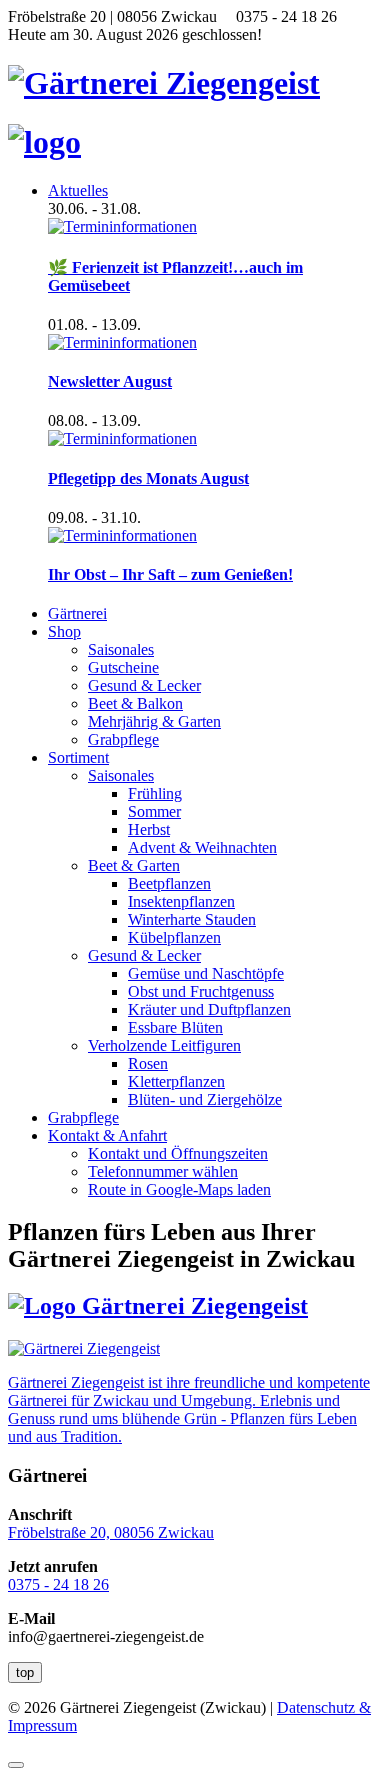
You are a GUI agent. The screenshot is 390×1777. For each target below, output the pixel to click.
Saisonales (121, 649)
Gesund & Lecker (144, 685)
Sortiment (78, 757)
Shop (64, 631)
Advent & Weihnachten (202, 847)
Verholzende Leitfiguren (164, 1045)
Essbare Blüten (175, 1027)
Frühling (155, 793)
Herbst (149, 829)
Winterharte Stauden (192, 919)
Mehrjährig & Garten (154, 721)
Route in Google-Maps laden (179, 1189)
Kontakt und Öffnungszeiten (178, 1153)
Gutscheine (123, 667)
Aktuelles (78, 190)
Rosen (148, 1063)
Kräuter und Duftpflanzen (209, 1009)
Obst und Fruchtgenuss (201, 991)
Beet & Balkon (135, 703)
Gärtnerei (77, 613)
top (25, 1672)
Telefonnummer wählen (163, 1171)
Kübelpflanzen (174, 937)
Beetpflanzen (169, 883)
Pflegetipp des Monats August (148, 478)
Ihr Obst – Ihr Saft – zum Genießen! (170, 574)
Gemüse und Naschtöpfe (206, 973)
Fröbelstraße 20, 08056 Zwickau (111, 1532)
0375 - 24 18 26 (58, 1584)
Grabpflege (123, 739)
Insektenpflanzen (181, 901)
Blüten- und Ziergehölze (205, 1099)
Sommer (154, 811)
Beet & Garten (134, 865)
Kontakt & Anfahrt (107, 1135)
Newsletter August (110, 381)
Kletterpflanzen (176, 1081)
